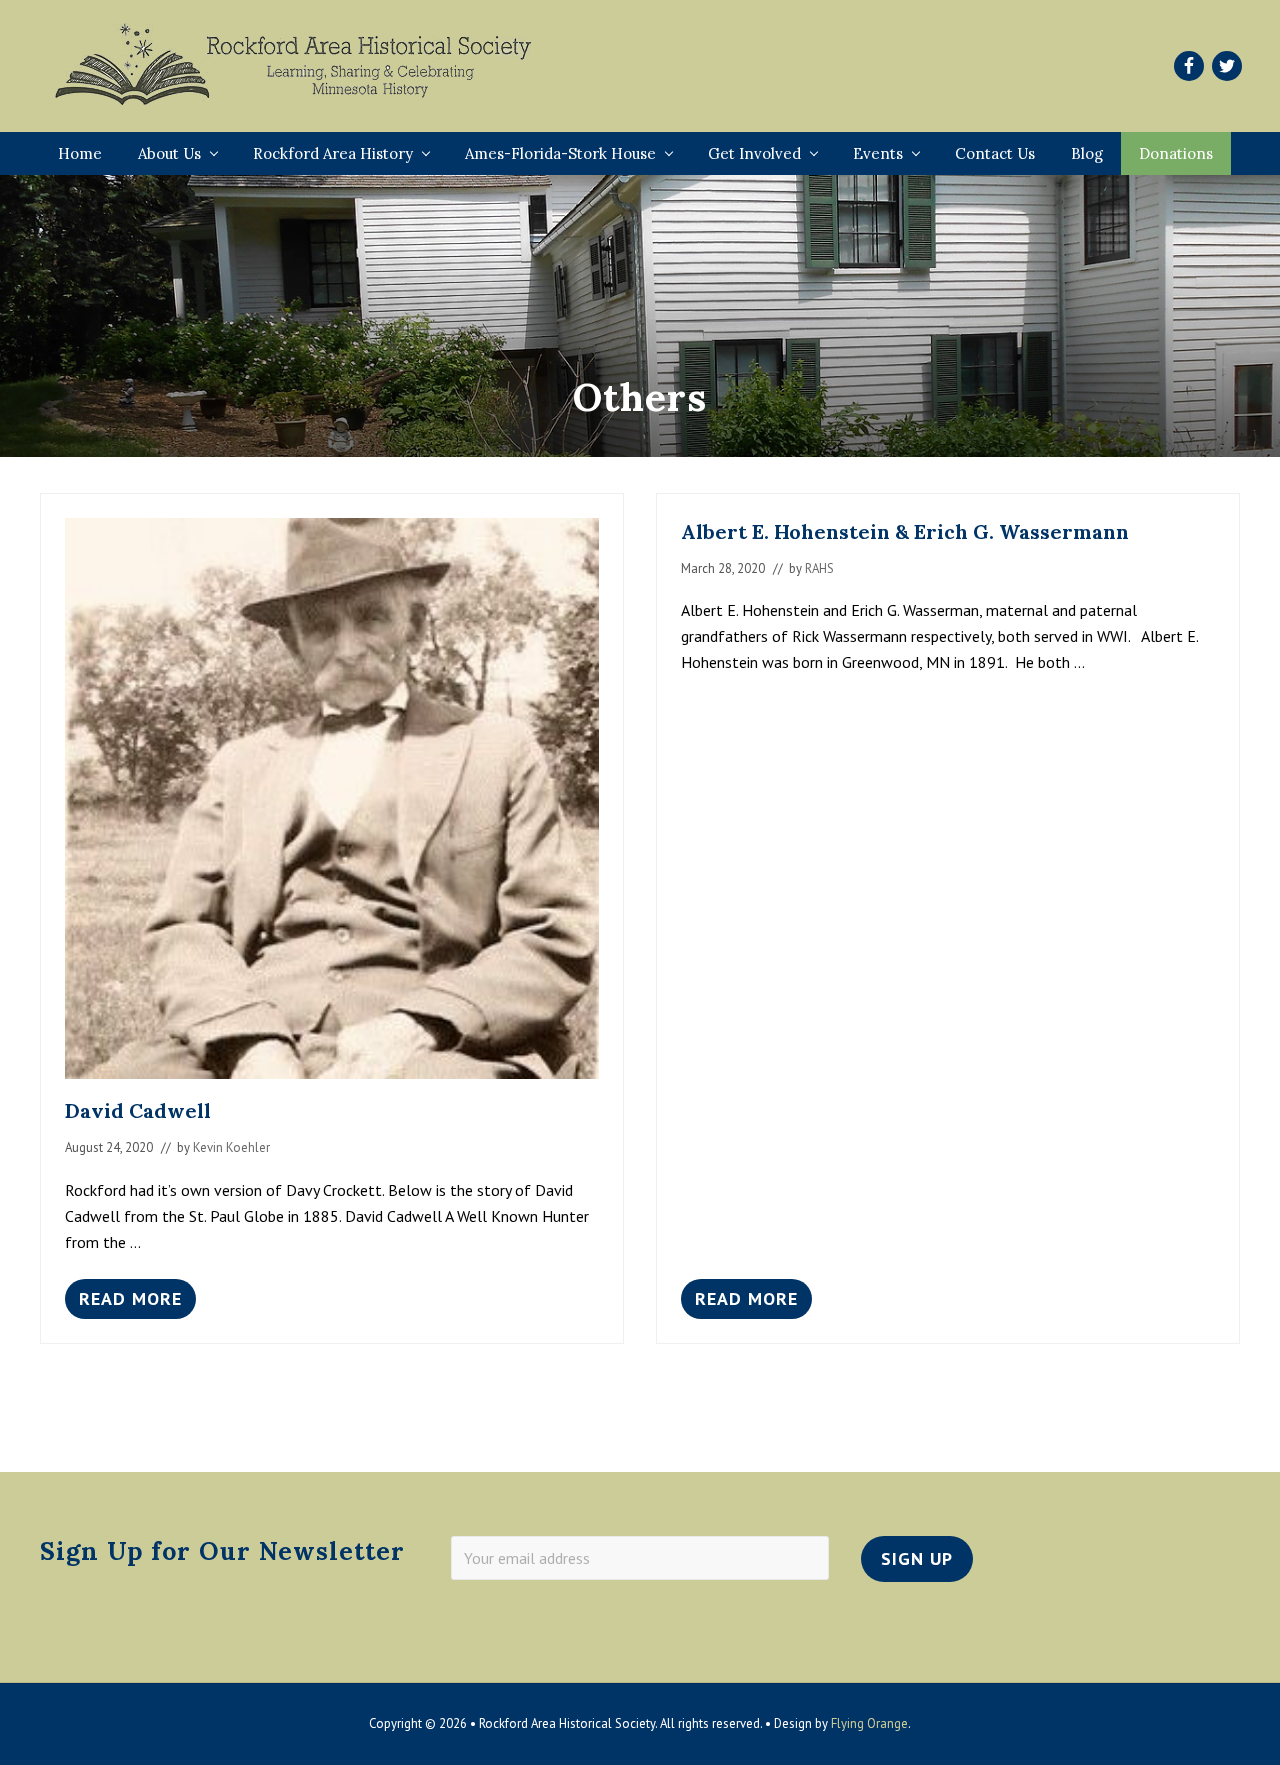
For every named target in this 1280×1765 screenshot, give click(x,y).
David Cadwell (138, 1110)
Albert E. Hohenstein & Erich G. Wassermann (905, 531)
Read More (130, 1303)
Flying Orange (869, 1723)
